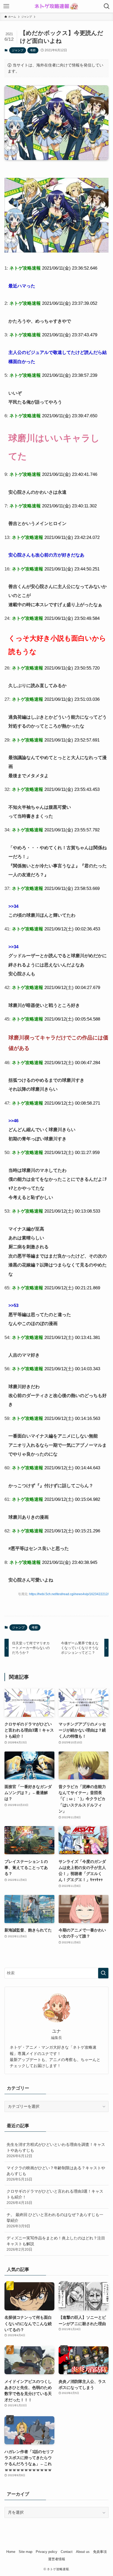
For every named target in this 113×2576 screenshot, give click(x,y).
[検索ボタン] (107, 6)
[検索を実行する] (103, 1973)
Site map (25, 2552)
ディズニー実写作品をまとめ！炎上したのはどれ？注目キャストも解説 (56, 2244)
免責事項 (100, 2552)
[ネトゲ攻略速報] (56, 6)
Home (11, 2552)
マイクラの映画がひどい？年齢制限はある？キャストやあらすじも (56, 2173)
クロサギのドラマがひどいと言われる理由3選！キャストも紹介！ (55, 2197)
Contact (67, 2552)
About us (83, 2552)
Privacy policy (47, 2552)
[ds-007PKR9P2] (56, 251)
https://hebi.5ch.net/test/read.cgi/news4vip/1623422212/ (69, 1594)
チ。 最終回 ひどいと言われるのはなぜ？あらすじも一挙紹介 (55, 2220)
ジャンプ (18, 50)
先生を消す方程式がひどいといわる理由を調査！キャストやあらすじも (56, 2150)
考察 (33, 50)
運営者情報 (57, 2559)
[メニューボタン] (6, 6)
